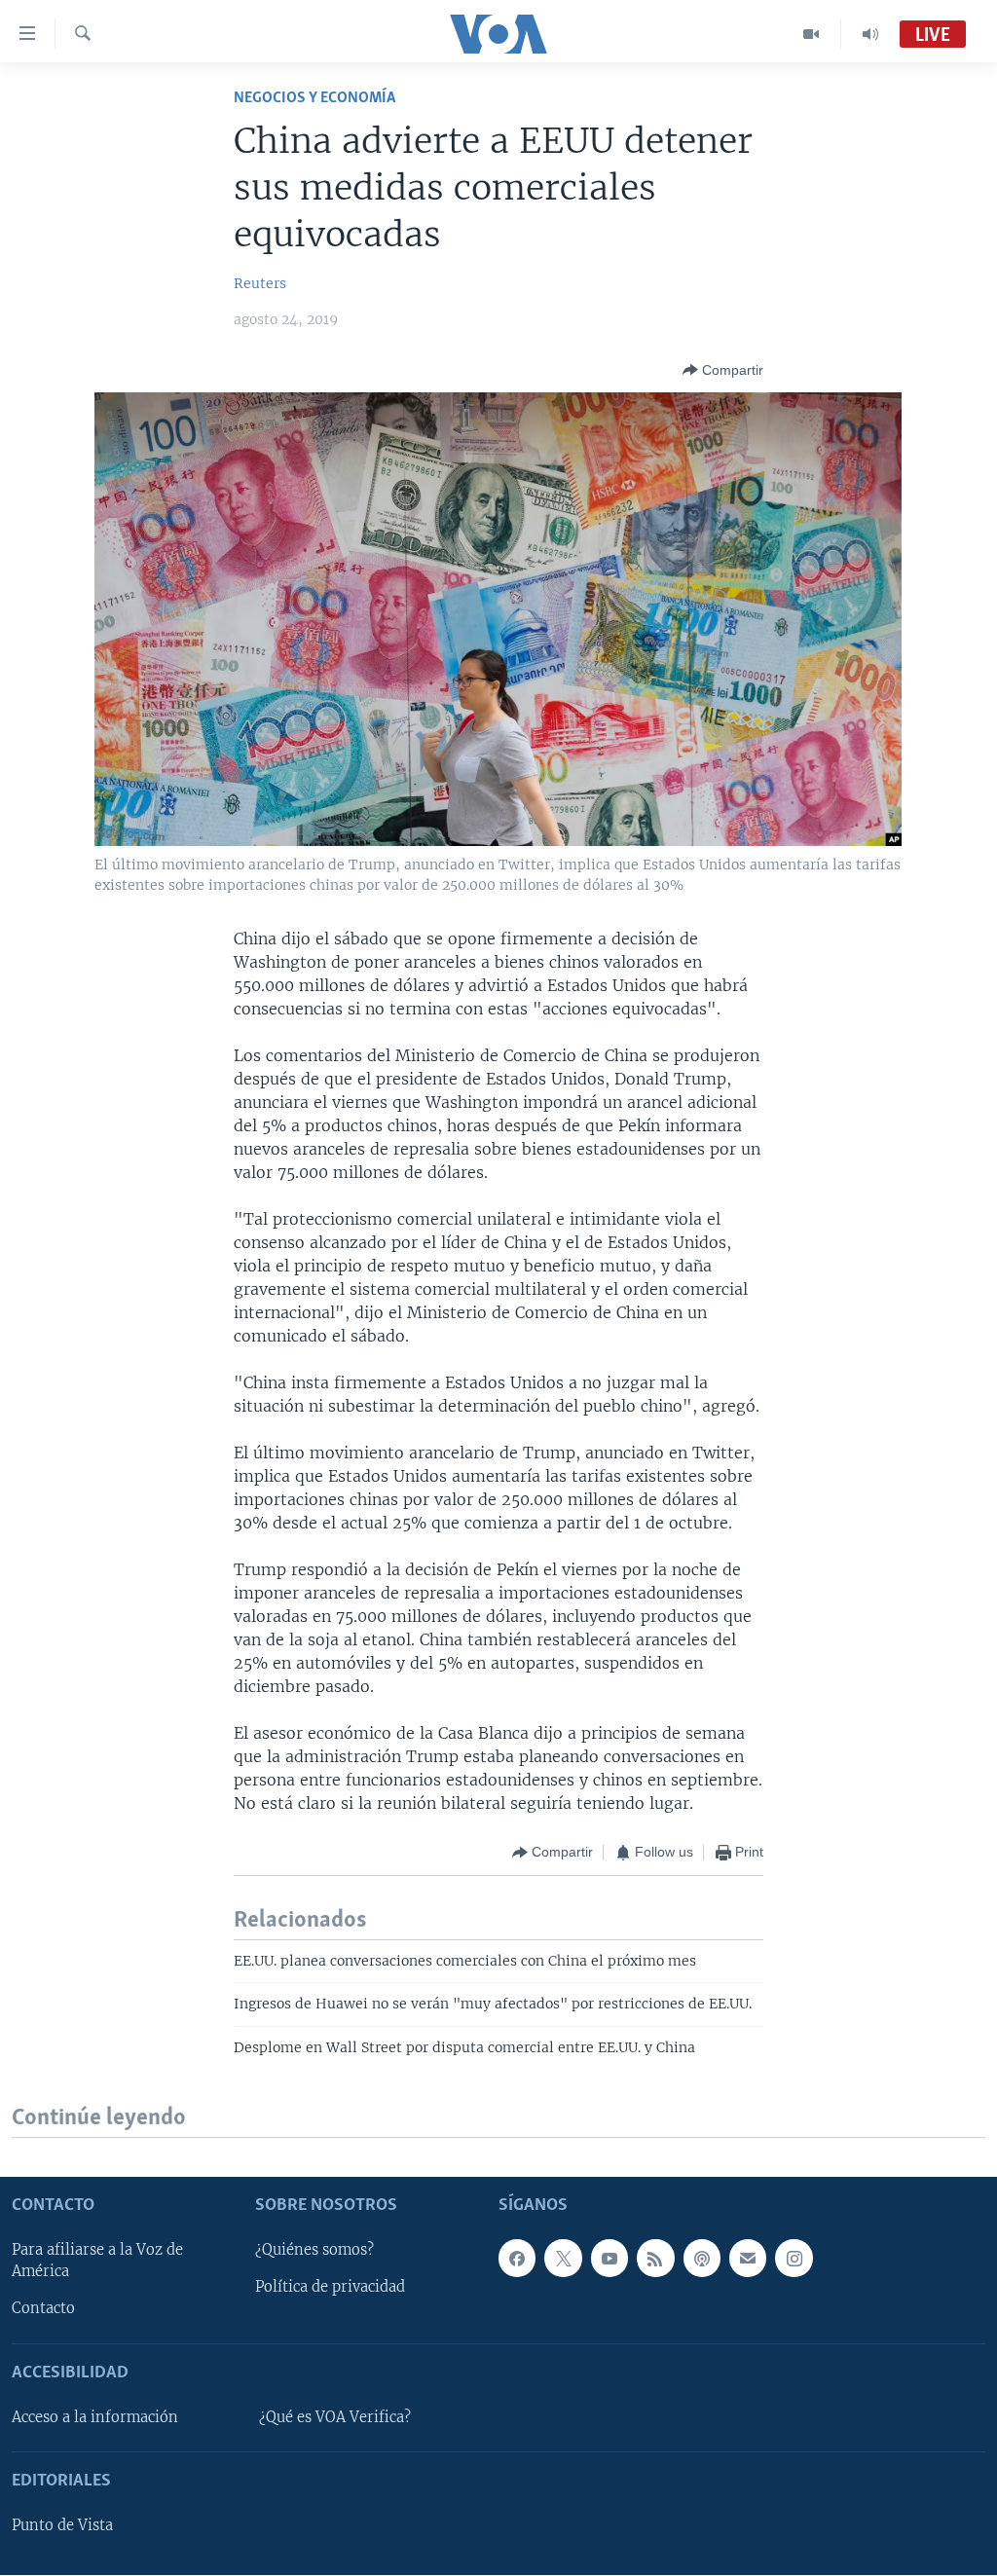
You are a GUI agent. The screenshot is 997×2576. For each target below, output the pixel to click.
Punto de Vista (62, 2526)
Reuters (260, 283)
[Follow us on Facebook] (517, 2259)
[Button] (723, 370)
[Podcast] (702, 2259)
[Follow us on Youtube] (609, 2259)
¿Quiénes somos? (314, 2251)
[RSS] (655, 2259)
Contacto (43, 2309)
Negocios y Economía (314, 98)
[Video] (812, 34)
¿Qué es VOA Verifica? (335, 2417)
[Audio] (870, 34)
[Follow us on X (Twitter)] (563, 2259)
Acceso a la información (95, 2417)
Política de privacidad (330, 2288)
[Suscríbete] (748, 2259)
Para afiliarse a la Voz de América (97, 2262)
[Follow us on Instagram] (794, 2259)
